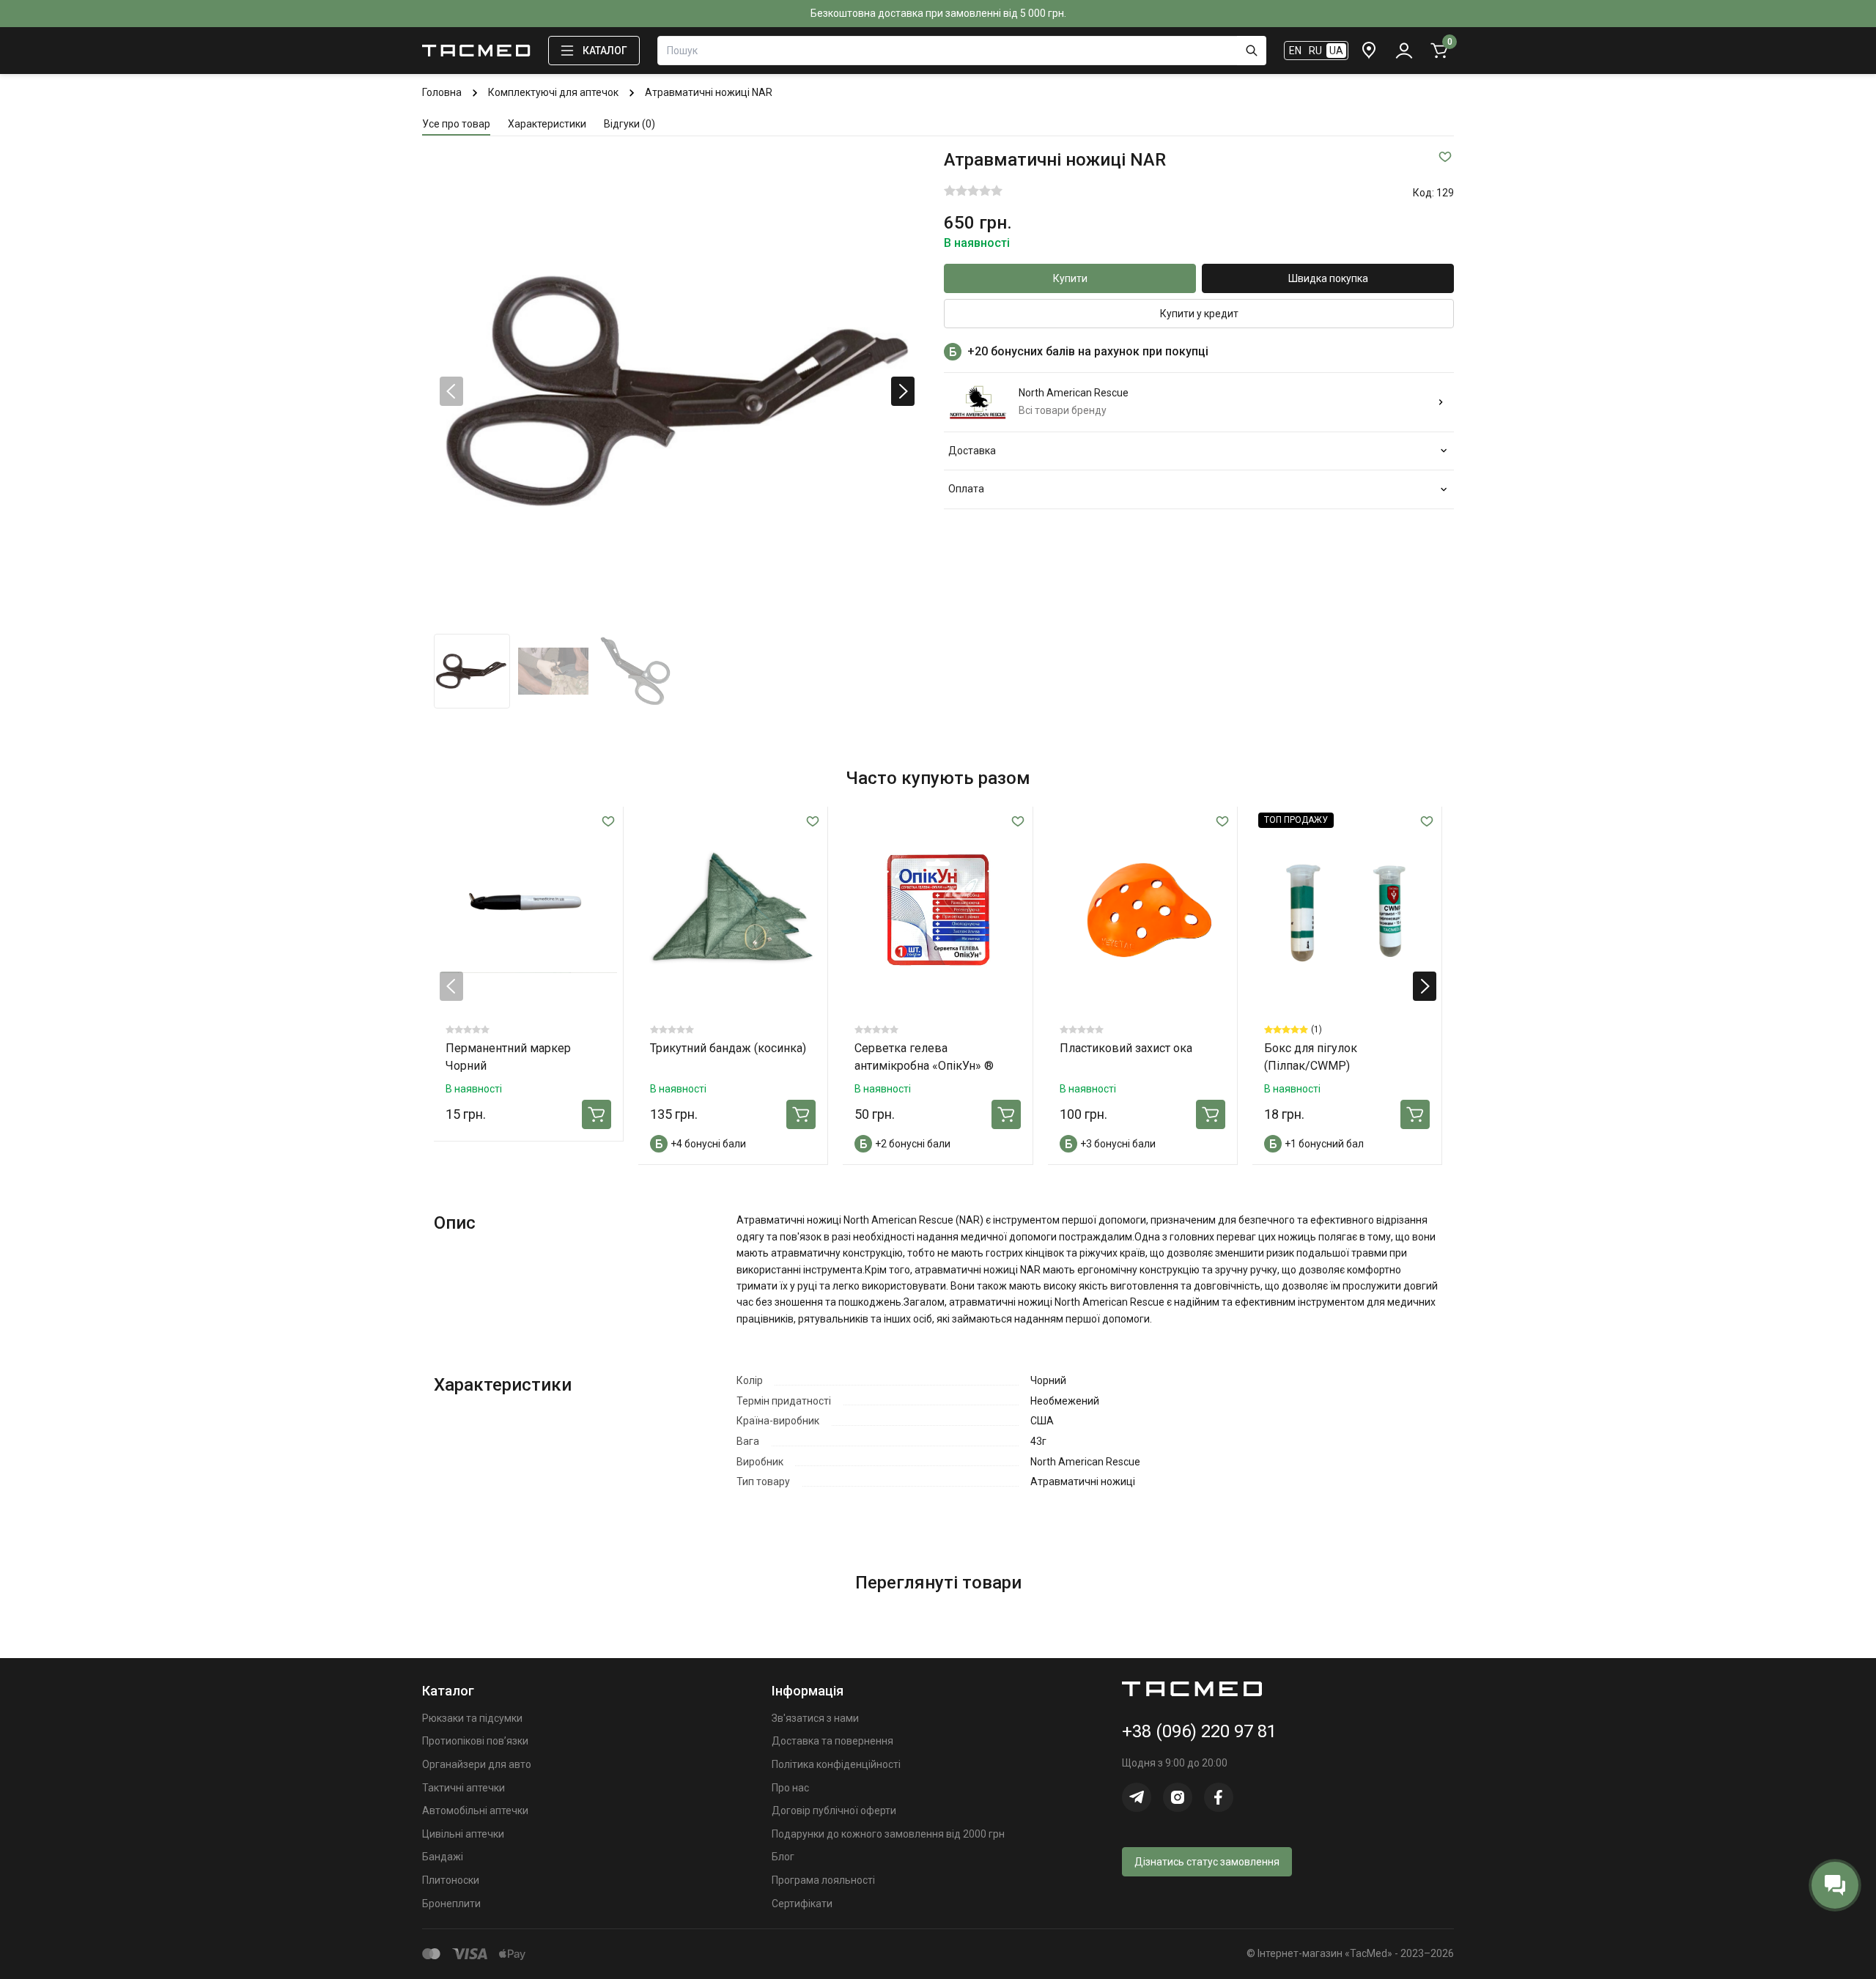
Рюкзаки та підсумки (472, 1718)
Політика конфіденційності (836, 1764)
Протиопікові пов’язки (475, 1741)
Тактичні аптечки (464, 1788)
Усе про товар (456, 124)
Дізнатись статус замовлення (1207, 1862)
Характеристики (547, 124)
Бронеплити (451, 1904)
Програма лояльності (823, 1880)
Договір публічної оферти (834, 1810)
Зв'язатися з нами (815, 1718)
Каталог (605, 51)
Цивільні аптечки (463, 1834)
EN (1295, 51)
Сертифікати (802, 1904)
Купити (1070, 278)
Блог (783, 1857)
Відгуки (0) (629, 124)
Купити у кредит (1199, 314)
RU (1315, 51)
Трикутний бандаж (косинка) (728, 1048)
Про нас (790, 1788)
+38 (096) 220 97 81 (1199, 1731)
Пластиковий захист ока (1126, 1048)
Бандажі (443, 1857)
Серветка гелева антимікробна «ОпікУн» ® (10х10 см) (924, 1066)
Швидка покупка (1328, 278)
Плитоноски (451, 1880)
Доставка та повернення (832, 1741)
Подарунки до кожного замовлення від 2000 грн (888, 1834)
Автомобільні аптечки (475, 1810)
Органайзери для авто (477, 1764)
